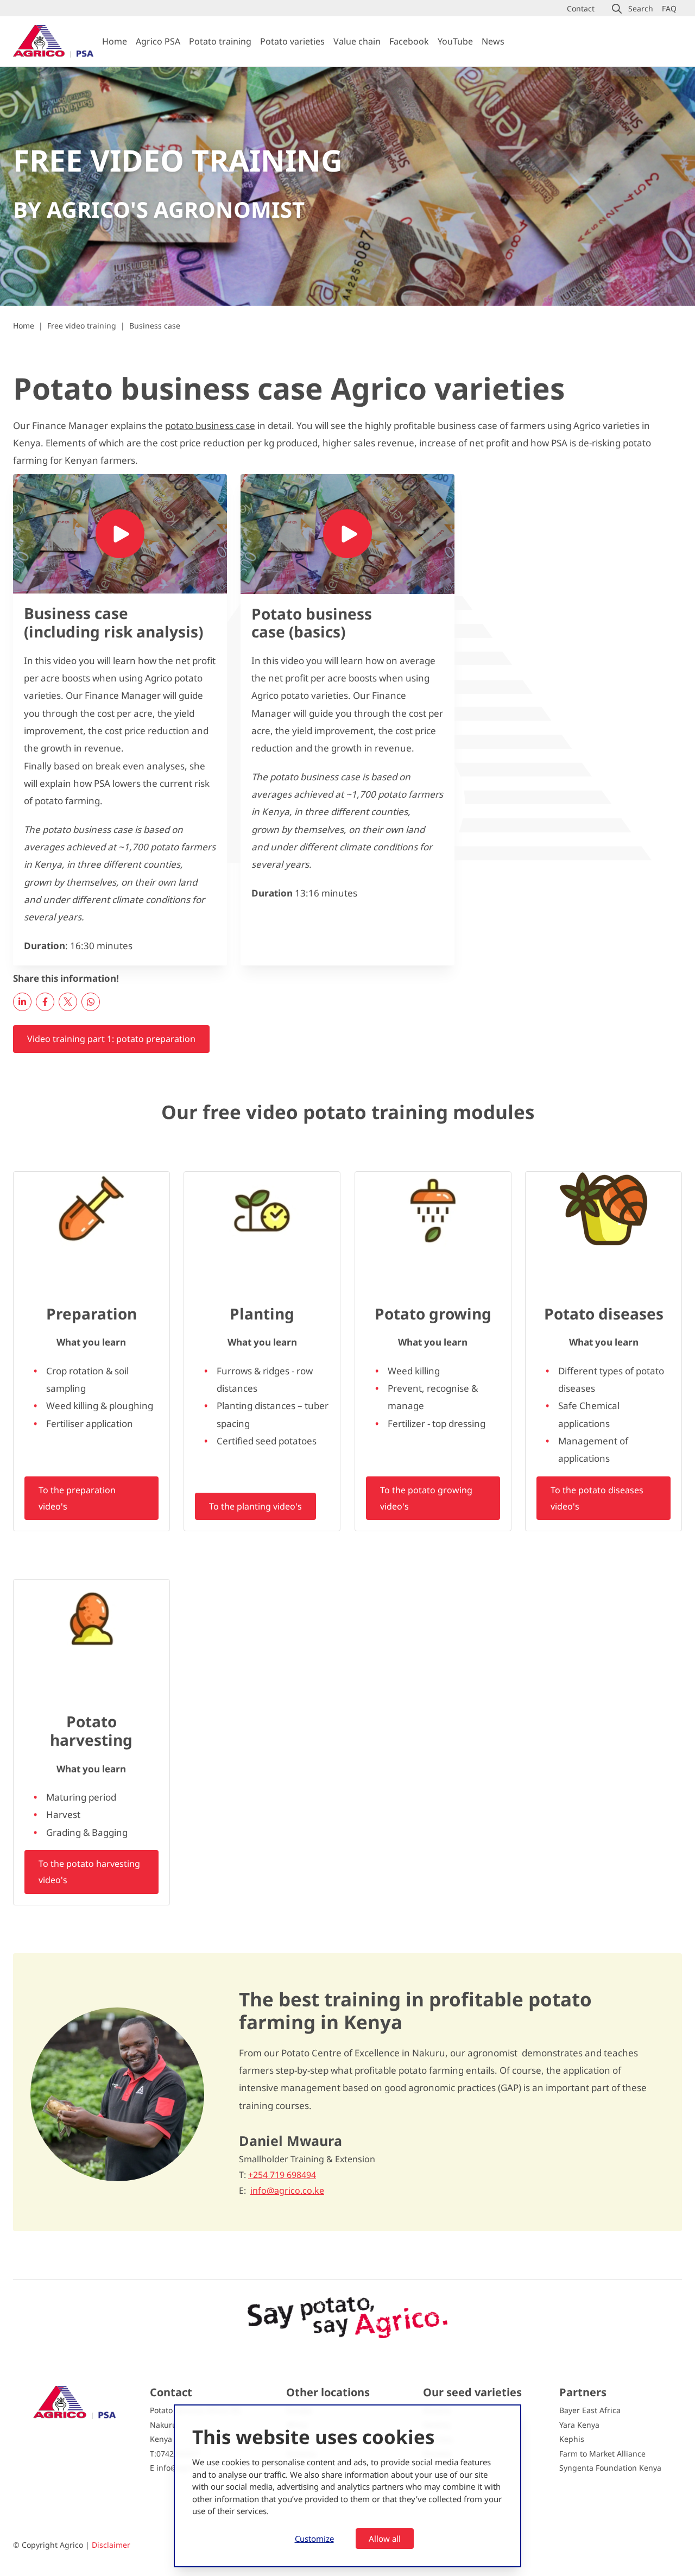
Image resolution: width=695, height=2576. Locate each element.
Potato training (220, 41)
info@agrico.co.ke (287, 2191)
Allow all (385, 2539)
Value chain (357, 41)
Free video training (82, 326)
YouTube (455, 41)
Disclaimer (111, 2545)
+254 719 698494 (282, 2175)
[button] (633, 9)
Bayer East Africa (590, 2410)
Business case (155, 326)
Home (115, 41)
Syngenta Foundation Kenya (610, 2468)
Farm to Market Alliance (602, 2454)
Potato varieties (292, 41)
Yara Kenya (579, 2425)
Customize (314, 2539)
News (493, 41)
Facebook (409, 41)
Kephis (572, 2439)
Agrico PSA (158, 41)
